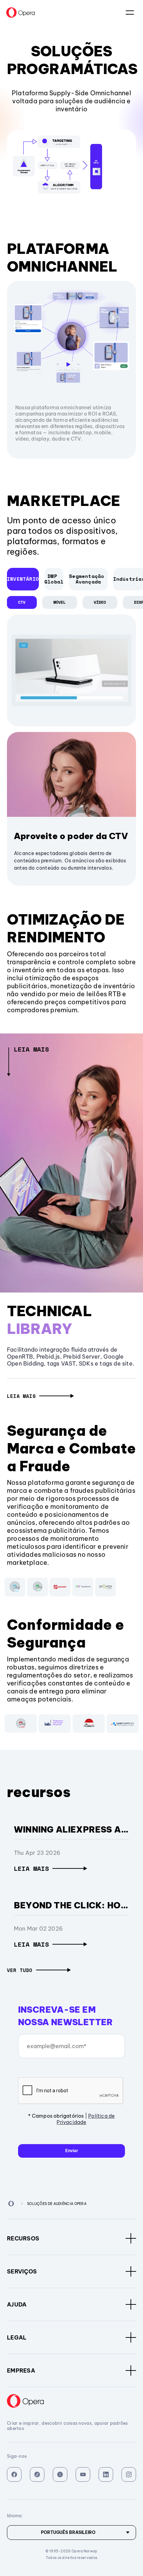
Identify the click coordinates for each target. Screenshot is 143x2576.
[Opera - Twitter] (60, 2474)
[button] (40, 1396)
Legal (17, 2337)
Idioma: (130, 13)
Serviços (22, 2271)
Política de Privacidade (86, 2119)
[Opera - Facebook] (14, 2474)
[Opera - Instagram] (129, 2474)
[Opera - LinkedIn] (106, 2474)
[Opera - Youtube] (83, 2474)
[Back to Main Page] (11, 2204)
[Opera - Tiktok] (37, 2474)
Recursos (23, 2238)
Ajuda (17, 2304)
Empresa (21, 2370)
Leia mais (31, 1049)
